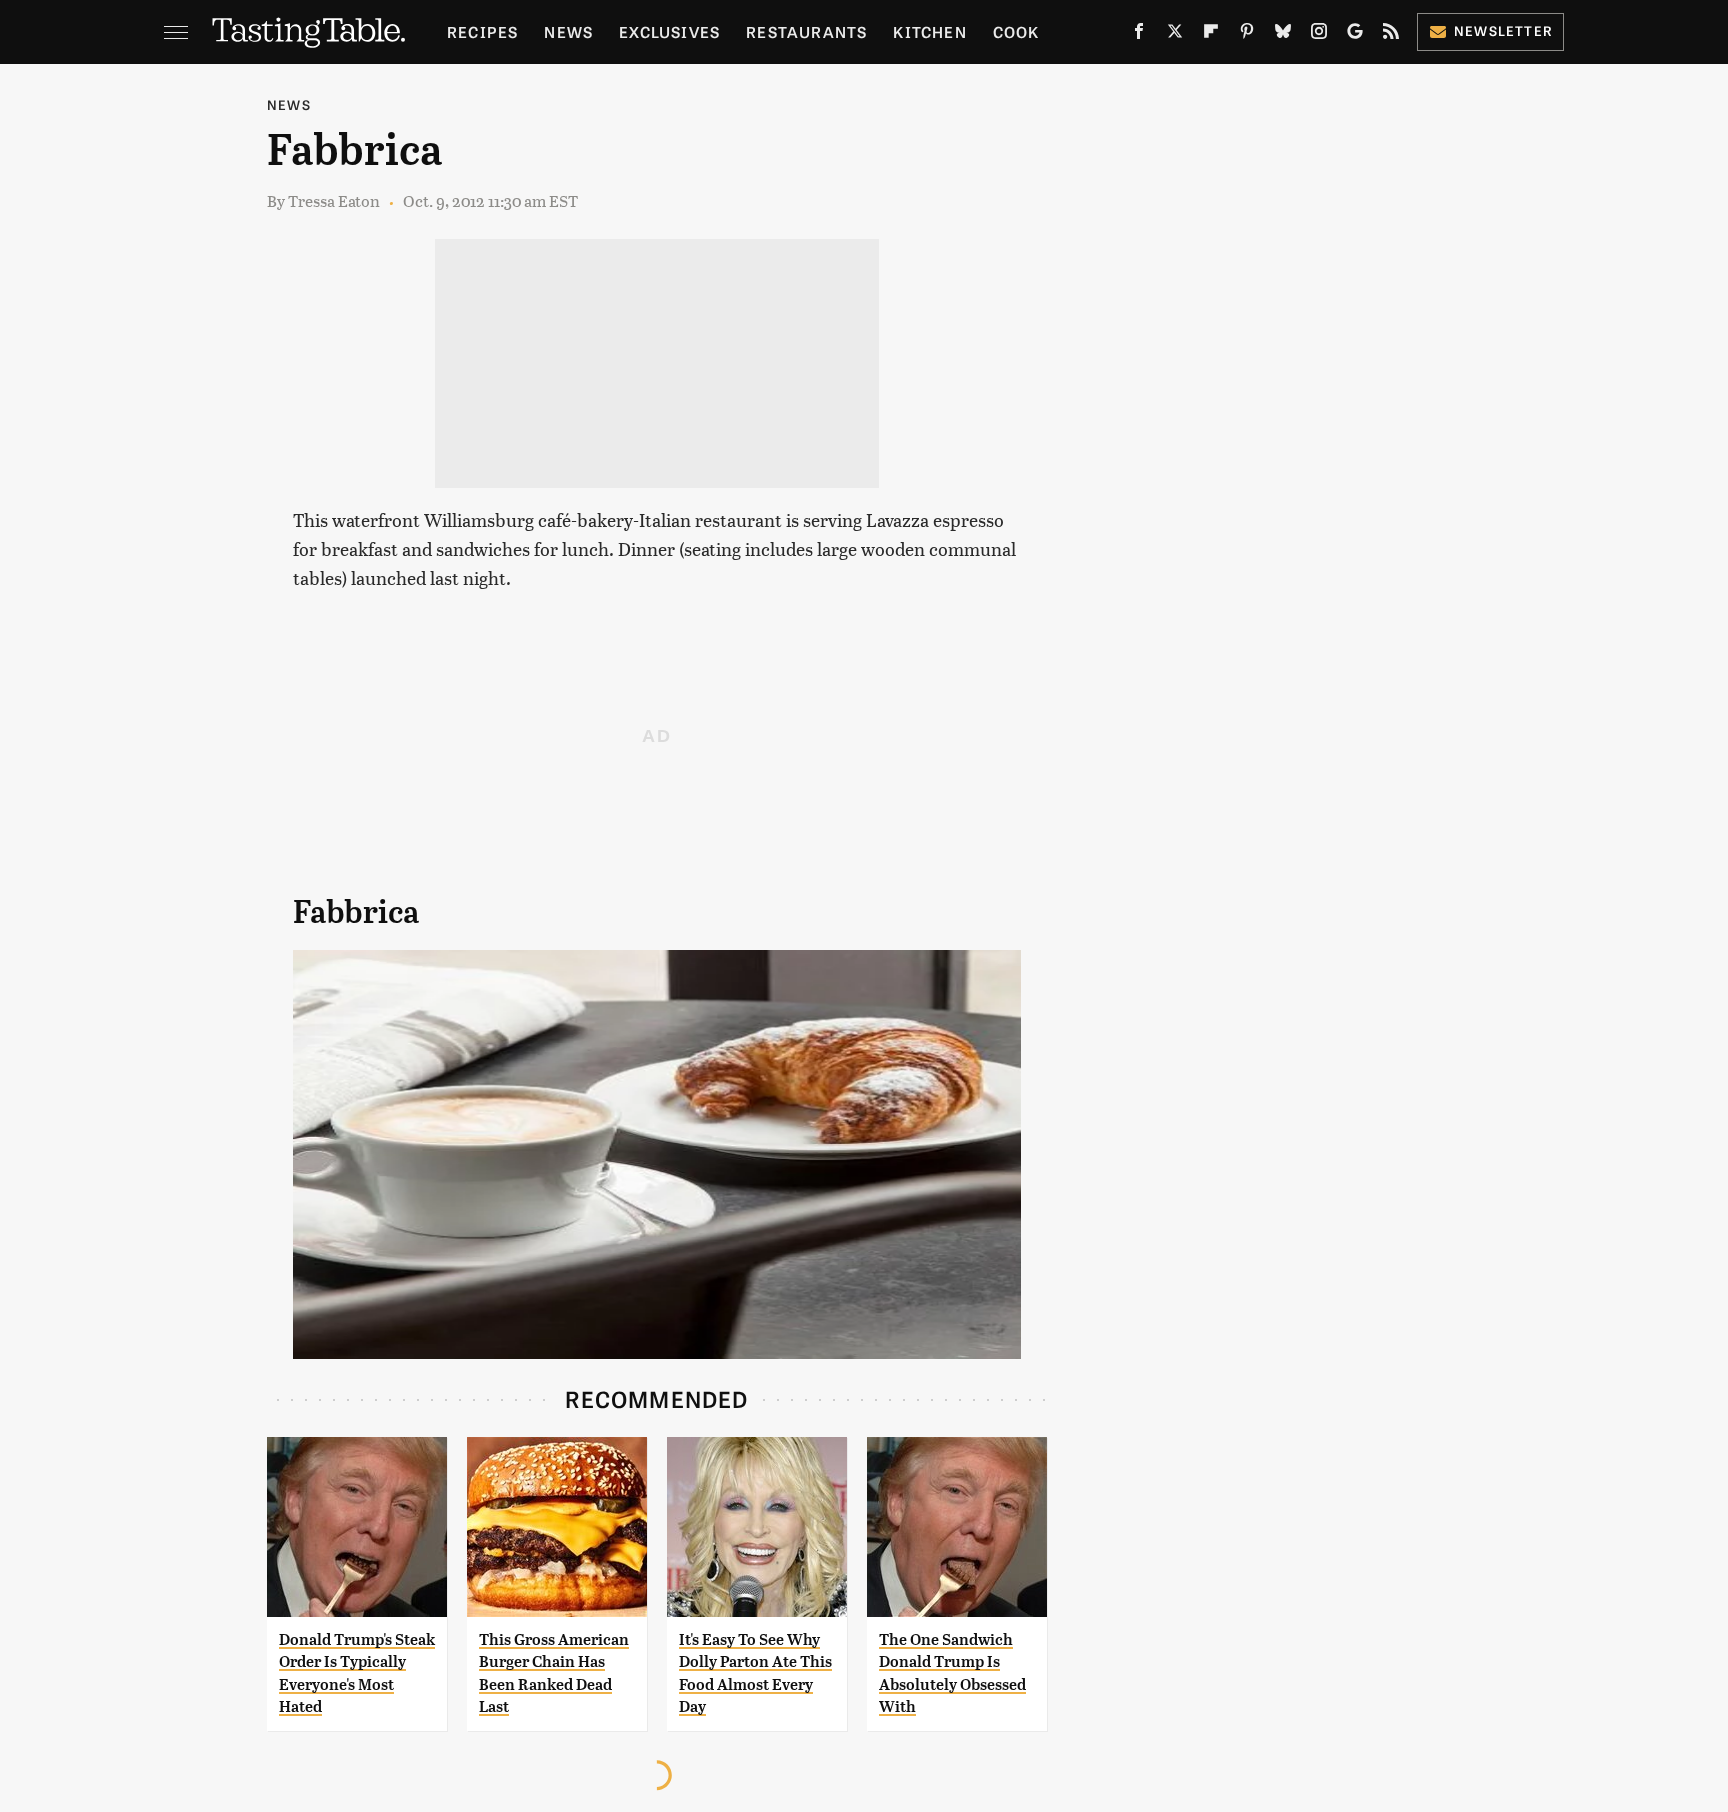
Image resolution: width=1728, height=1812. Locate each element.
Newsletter (1503, 30)
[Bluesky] (1283, 35)
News (568, 31)
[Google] (1355, 35)
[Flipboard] (1211, 35)
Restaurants (806, 31)
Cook (1016, 31)
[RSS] (1391, 35)
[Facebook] (1139, 35)
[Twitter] (1175, 35)
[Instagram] (1319, 35)
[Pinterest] (1247, 35)
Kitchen (929, 31)
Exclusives (669, 31)
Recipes (482, 31)
